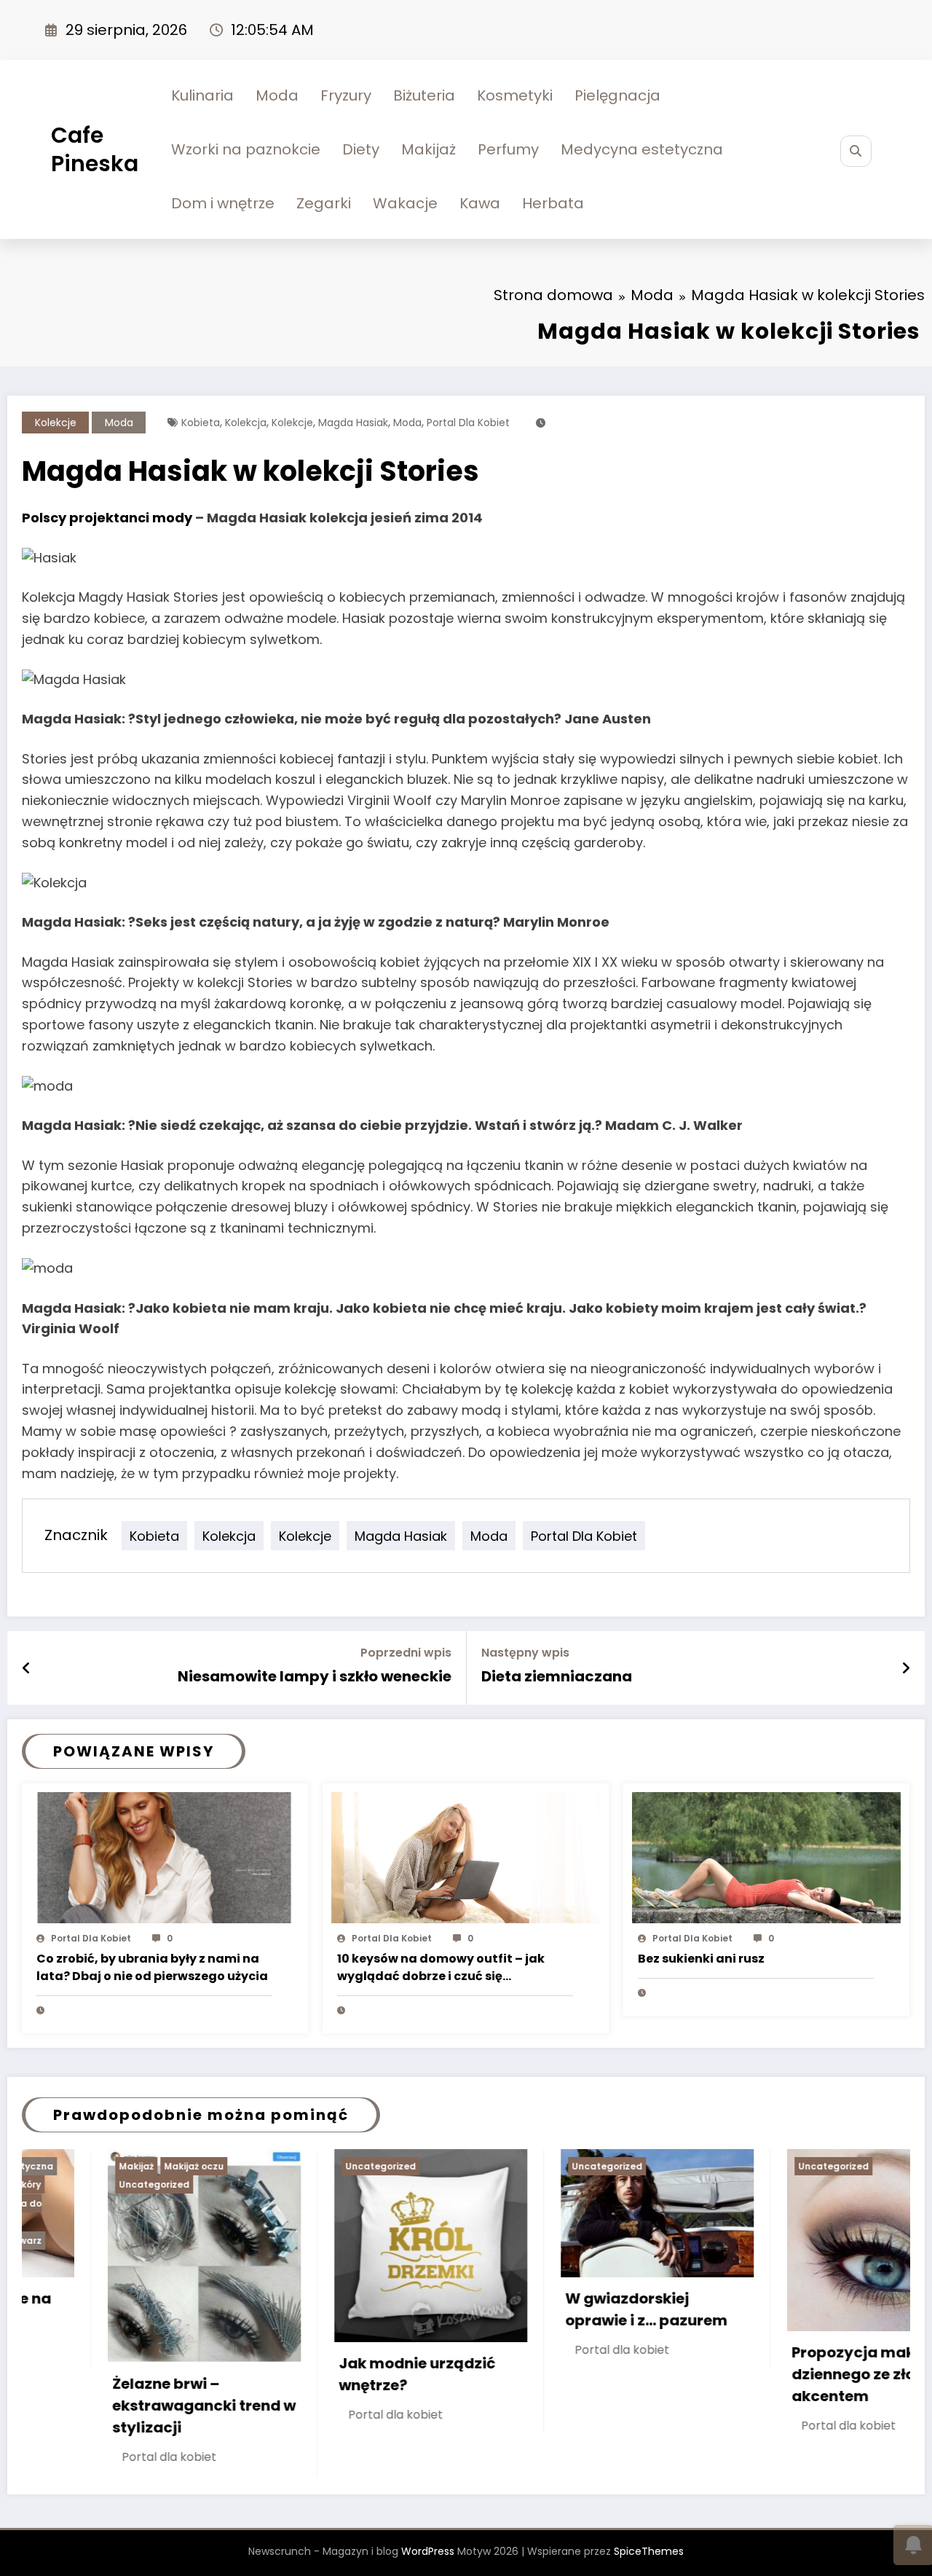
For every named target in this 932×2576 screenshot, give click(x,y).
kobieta (201, 423)
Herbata (553, 203)
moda (407, 423)
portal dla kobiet (468, 423)
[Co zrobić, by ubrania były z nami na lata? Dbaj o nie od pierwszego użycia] (165, 1857)
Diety (361, 149)
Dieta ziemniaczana (557, 1676)
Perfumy (508, 149)
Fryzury (346, 95)
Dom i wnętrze (223, 203)
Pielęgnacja (617, 95)
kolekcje (292, 423)
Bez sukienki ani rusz (701, 1959)
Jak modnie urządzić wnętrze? (217, 2374)
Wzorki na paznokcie (246, 149)
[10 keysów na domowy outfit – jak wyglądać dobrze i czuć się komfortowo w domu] (466, 1857)
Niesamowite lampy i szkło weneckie (315, 1676)
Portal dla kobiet (91, 1938)
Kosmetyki (515, 95)
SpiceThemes (649, 2524)
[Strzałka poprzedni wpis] (27, 1668)
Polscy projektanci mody (107, 518)
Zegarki (324, 203)
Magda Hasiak (353, 423)
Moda (277, 95)
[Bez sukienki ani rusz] (766, 1857)
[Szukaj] (856, 151)
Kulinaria (202, 95)
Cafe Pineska (95, 149)
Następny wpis (525, 1653)
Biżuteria (424, 95)
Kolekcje (56, 423)
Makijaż (429, 149)
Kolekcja (246, 423)
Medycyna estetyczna (642, 149)
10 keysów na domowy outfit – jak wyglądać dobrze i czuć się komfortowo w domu (441, 1968)
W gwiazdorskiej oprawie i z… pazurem (446, 2309)
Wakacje (405, 203)
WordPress (428, 2524)
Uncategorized (181, 2166)
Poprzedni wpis (406, 1653)
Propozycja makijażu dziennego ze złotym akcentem (671, 2374)
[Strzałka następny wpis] (906, 1668)
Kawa (480, 203)
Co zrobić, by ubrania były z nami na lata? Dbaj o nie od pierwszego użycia (152, 1967)
